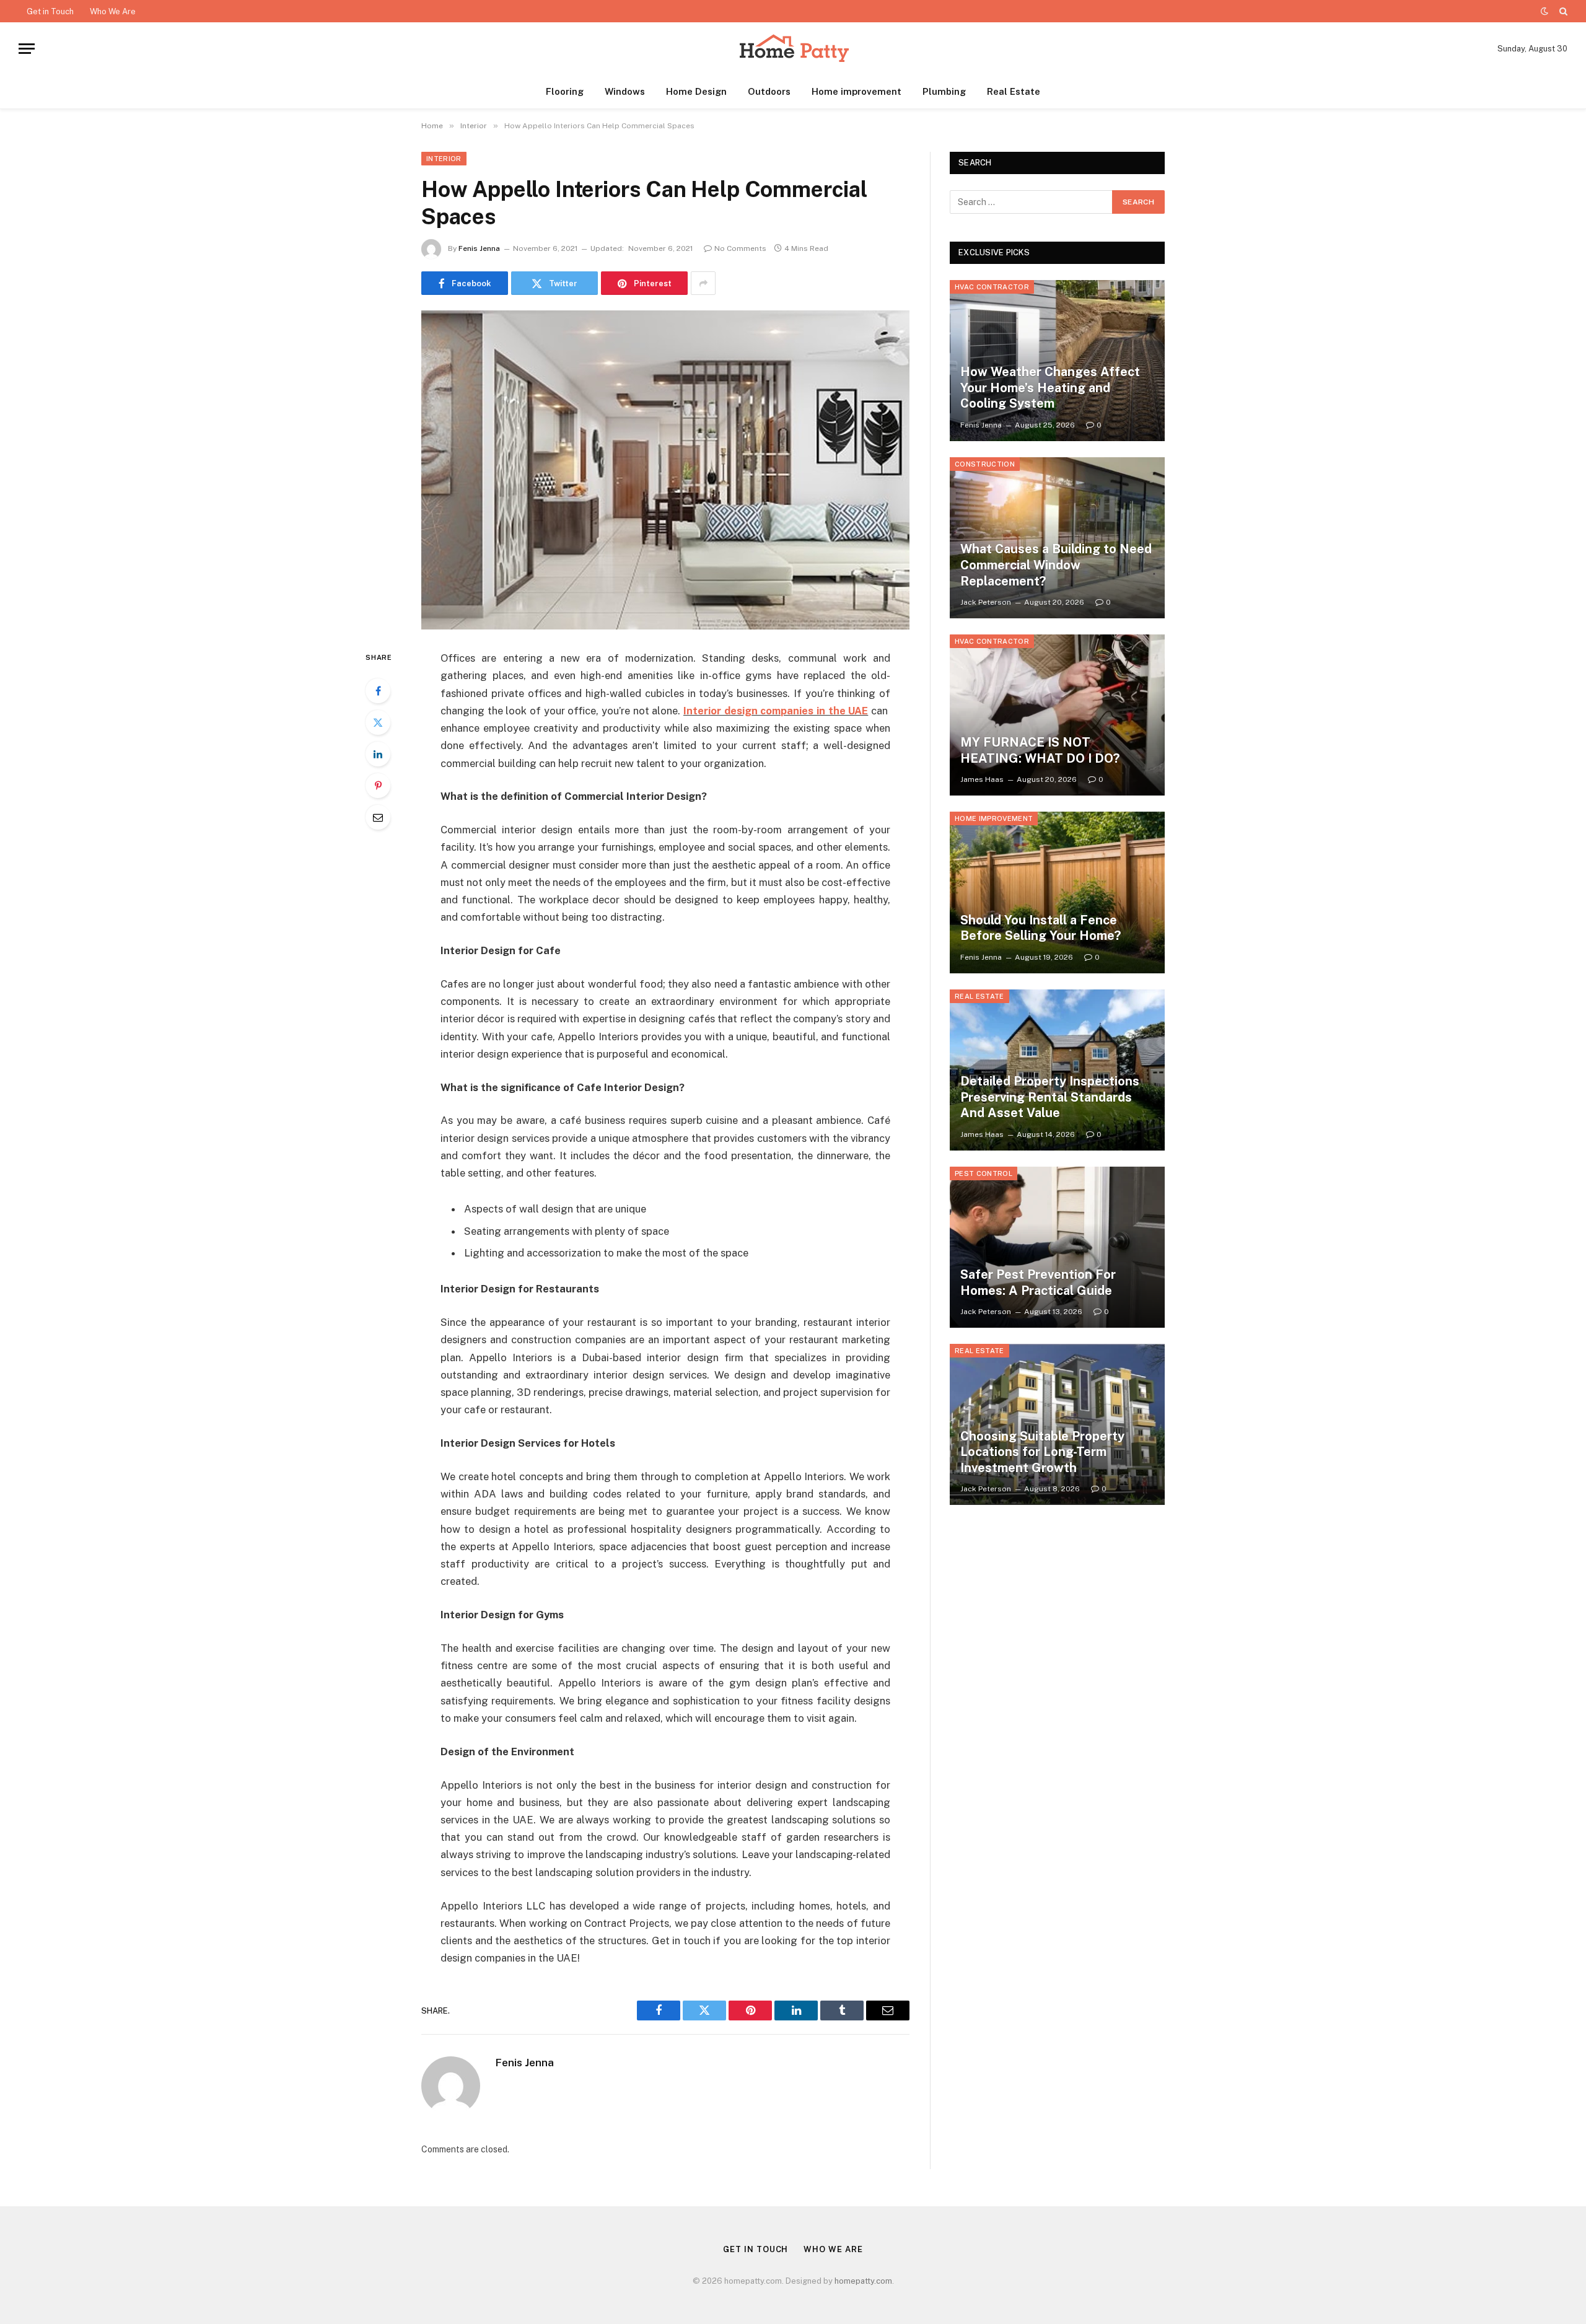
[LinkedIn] (378, 754)
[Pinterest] (378, 786)
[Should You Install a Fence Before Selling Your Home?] (1057, 892)
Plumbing (944, 91)
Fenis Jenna (479, 248)
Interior (444, 159)
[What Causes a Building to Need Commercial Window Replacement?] (1057, 538)
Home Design (696, 91)
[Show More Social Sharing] (703, 283)
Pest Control (984, 1173)
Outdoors (769, 91)
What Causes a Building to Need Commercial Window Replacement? (1056, 565)
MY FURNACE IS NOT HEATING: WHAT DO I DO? (1040, 750)
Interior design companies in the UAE (776, 711)
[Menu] (27, 49)
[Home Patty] (793, 49)
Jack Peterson (986, 602)
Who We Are (113, 11)
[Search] (1562, 11)
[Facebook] (378, 691)
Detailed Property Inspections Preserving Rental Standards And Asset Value (1050, 1097)
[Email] (378, 817)
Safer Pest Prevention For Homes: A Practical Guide (1038, 1283)
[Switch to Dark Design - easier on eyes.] (1544, 11)
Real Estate (1014, 91)
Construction (985, 464)
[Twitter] (378, 722)
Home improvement (857, 91)
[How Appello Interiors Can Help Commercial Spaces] (665, 470)
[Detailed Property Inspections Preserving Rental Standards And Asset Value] (1057, 1070)
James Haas (982, 779)
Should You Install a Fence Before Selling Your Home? (1041, 928)
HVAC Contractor (992, 287)
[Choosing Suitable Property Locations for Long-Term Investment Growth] (1057, 1424)
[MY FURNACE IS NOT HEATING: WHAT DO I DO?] (1057, 715)
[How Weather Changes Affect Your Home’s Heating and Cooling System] (1057, 361)
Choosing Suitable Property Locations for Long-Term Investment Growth (1042, 1452)
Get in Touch (50, 11)
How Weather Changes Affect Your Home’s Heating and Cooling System (1050, 388)
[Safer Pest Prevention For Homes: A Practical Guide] (1057, 1247)
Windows (625, 91)
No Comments (740, 248)
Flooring (565, 91)
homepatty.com (863, 2281)
